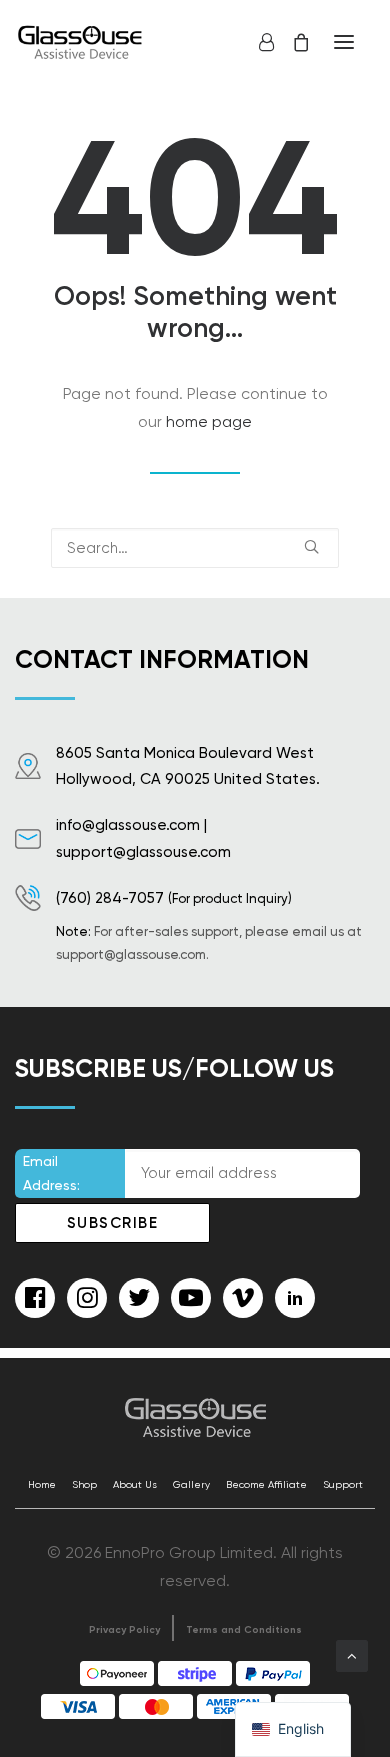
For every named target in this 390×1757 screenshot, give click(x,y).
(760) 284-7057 (110, 898)
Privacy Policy (124, 1630)
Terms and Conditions (244, 1630)
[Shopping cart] (292, 42)
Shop (84, 1484)
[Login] (257, 42)
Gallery (191, 1484)
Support (343, 1484)
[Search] (195, 548)
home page (209, 421)
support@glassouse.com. (132, 954)
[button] (344, 42)
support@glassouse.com (143, 852)
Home (42, 1484)
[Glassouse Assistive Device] (82, 42)
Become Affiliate (266, 1484)
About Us (135, 1484)
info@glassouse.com (128, 825)
